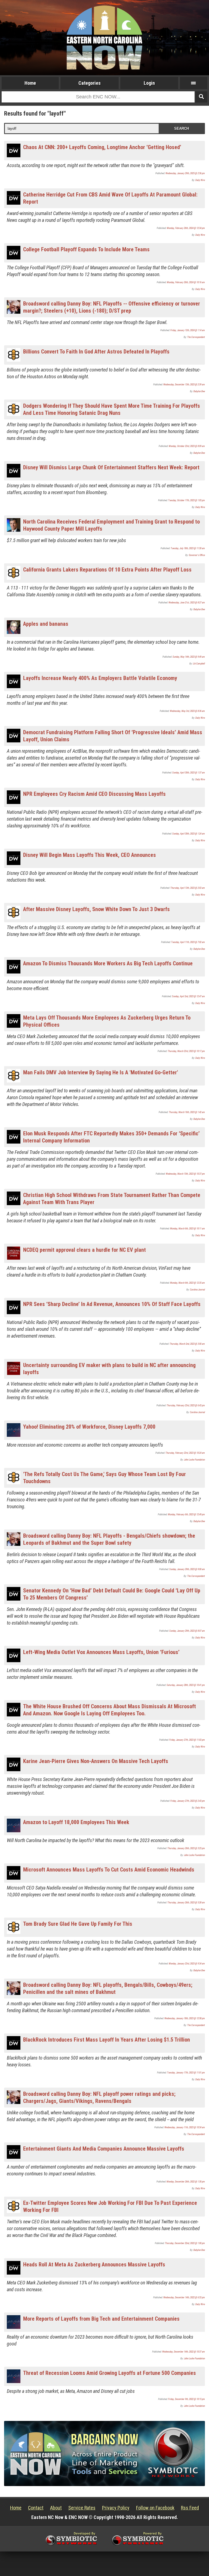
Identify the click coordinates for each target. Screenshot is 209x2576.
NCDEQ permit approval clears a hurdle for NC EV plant (84, 1250)
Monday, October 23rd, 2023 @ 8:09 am (187, 446)
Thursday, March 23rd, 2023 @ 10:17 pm (186, 1051)
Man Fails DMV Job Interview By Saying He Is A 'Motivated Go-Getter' (101, 1072)
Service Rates (82, 2508)
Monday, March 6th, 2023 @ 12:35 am (188, 1283)
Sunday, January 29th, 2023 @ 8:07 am (187, 1631)
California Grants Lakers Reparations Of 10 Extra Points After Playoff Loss (107, 570)
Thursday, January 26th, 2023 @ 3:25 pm (186, 1848)
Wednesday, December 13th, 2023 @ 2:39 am (184, 385)
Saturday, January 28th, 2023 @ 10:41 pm (186, 1685)
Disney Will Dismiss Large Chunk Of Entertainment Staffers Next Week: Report (111, 467)
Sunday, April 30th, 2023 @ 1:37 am (189, 773)
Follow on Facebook (155, 2508)
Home (30, 83)
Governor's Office (197, 555)
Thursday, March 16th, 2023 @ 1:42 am (187, 1112)
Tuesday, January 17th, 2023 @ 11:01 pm (186, 2073)
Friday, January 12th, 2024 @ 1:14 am (188, 330)
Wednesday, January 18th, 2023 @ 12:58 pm (185, 2018)
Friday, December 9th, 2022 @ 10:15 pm (187, 2399)
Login (149, 83)
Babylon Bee (199, 391)
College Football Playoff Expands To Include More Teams (86, 249)
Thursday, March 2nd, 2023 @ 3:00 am (187, 1344)
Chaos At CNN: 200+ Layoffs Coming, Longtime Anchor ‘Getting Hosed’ (102, 147)
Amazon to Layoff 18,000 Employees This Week (76, 1822)
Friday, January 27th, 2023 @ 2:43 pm (188, 1801)
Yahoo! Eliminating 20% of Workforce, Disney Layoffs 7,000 (89, 1427)
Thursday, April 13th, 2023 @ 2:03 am (188, 888)
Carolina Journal (197, 1290)
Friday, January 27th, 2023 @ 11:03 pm (187, 1740)
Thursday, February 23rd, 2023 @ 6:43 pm (186, 1405)
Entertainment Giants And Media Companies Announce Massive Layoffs (104, 2149)
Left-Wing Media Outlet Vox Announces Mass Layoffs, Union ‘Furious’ (101, 1652)
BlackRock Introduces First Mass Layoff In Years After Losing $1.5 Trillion (107, 2040)
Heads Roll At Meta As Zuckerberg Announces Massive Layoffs (94, 2264)
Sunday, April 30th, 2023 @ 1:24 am (189, 834)
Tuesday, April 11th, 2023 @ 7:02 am (188, 942)
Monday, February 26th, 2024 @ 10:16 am (186, 282)
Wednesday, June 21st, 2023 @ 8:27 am (187, 603)
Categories (90, 83)
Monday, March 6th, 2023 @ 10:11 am (188, 1229)
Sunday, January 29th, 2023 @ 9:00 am (187, 1569)
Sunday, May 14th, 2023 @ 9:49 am (189, 657)
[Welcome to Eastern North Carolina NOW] (104, 37)
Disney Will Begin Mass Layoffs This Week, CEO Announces (90, 855)
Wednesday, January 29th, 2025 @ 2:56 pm (185, 173)
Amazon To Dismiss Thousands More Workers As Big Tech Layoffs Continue (108, 963)
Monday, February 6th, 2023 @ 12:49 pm (186, 1514)
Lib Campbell (199, 664)
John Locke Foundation (194, 1460)
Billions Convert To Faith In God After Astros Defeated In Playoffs (96, 352)
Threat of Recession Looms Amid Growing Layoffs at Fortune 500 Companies (110, 2373)
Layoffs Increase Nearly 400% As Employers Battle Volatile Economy (100, 678)
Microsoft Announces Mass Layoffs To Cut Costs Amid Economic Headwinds (109, 1870)
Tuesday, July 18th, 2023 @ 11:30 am (188, 548)
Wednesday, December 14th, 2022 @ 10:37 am (184, 2352)
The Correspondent (196, 337)
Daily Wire (200, 180)
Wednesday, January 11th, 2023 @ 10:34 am (185, 2127)
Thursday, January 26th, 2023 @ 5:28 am (186, 1903)
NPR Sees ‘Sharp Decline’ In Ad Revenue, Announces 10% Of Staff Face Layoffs (112, 1304)
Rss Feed (190, 2508)
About (56, 2508)
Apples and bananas (46, 624)
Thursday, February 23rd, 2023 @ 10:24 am (185, 1453)
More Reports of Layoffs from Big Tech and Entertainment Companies (101, 2319)
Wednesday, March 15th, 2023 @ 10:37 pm (185, 1174)
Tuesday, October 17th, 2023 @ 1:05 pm (187, 500)
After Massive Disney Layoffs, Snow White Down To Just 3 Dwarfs (96, 909)
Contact (36, 2508)
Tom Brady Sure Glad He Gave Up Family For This (78, 1924)
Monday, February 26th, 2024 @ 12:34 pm (186, 228)
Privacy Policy (116, 2508)
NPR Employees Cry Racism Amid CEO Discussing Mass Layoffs (94, 794)
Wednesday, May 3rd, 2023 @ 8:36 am (187, 711)
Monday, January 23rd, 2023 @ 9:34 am (187, 1964)
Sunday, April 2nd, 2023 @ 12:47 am (188, 996)
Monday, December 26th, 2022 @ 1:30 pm (186, 2182)
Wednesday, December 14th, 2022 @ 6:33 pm (184, 2297)
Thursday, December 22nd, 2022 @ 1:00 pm (185, 2243)
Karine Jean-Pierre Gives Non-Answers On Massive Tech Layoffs (96, 1761)
